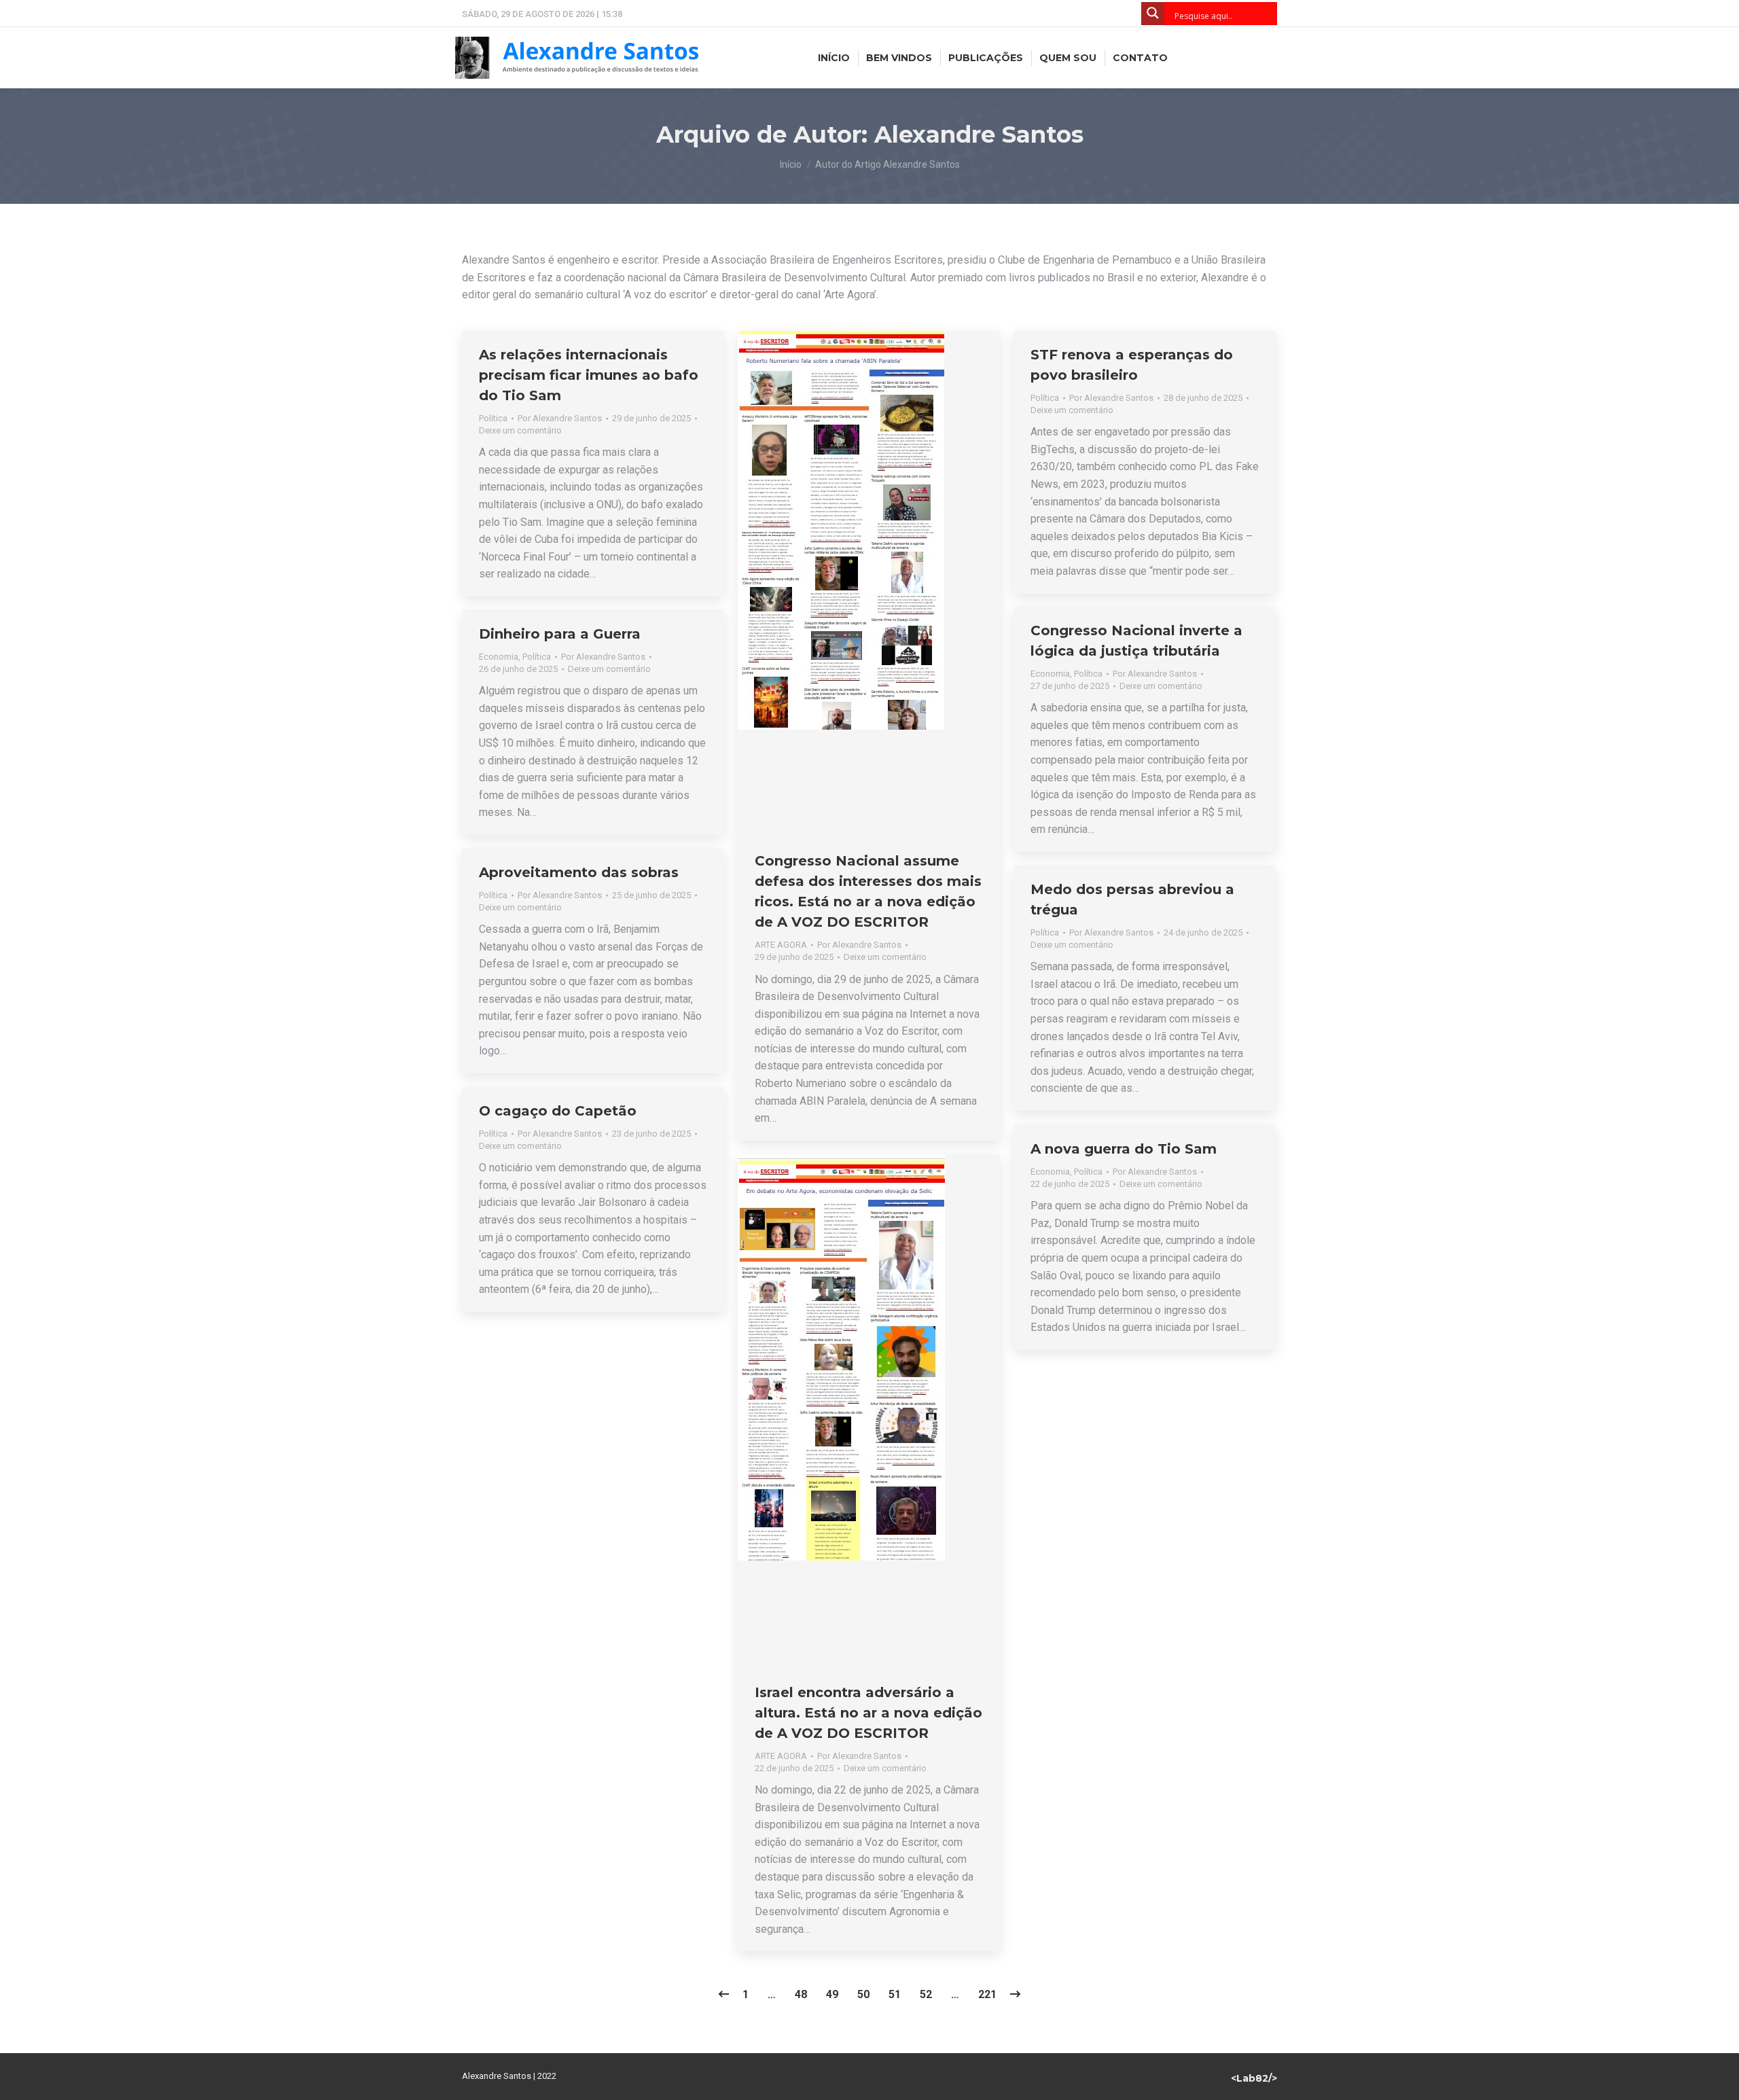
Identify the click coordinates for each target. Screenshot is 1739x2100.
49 (832, 1994)
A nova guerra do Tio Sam (1124, 1149)
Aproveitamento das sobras (579, 872)
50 (863, 1994)
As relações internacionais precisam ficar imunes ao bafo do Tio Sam (589, 375)
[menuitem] (834, 58)
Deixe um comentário (520, 430)
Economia (1050, 674)
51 (895, 1994)
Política (493, 418)
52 (926, 1994)
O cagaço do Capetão (558, 1111)
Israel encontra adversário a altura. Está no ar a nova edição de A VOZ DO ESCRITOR (868, 1713)
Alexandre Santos (979, 135)
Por (560, 418)
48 (801, 1994)
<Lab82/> (1254, 2078)
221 (987, 1994)
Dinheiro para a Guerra (560, 634)
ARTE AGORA (781, 945)
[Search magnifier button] (1153, 14)
